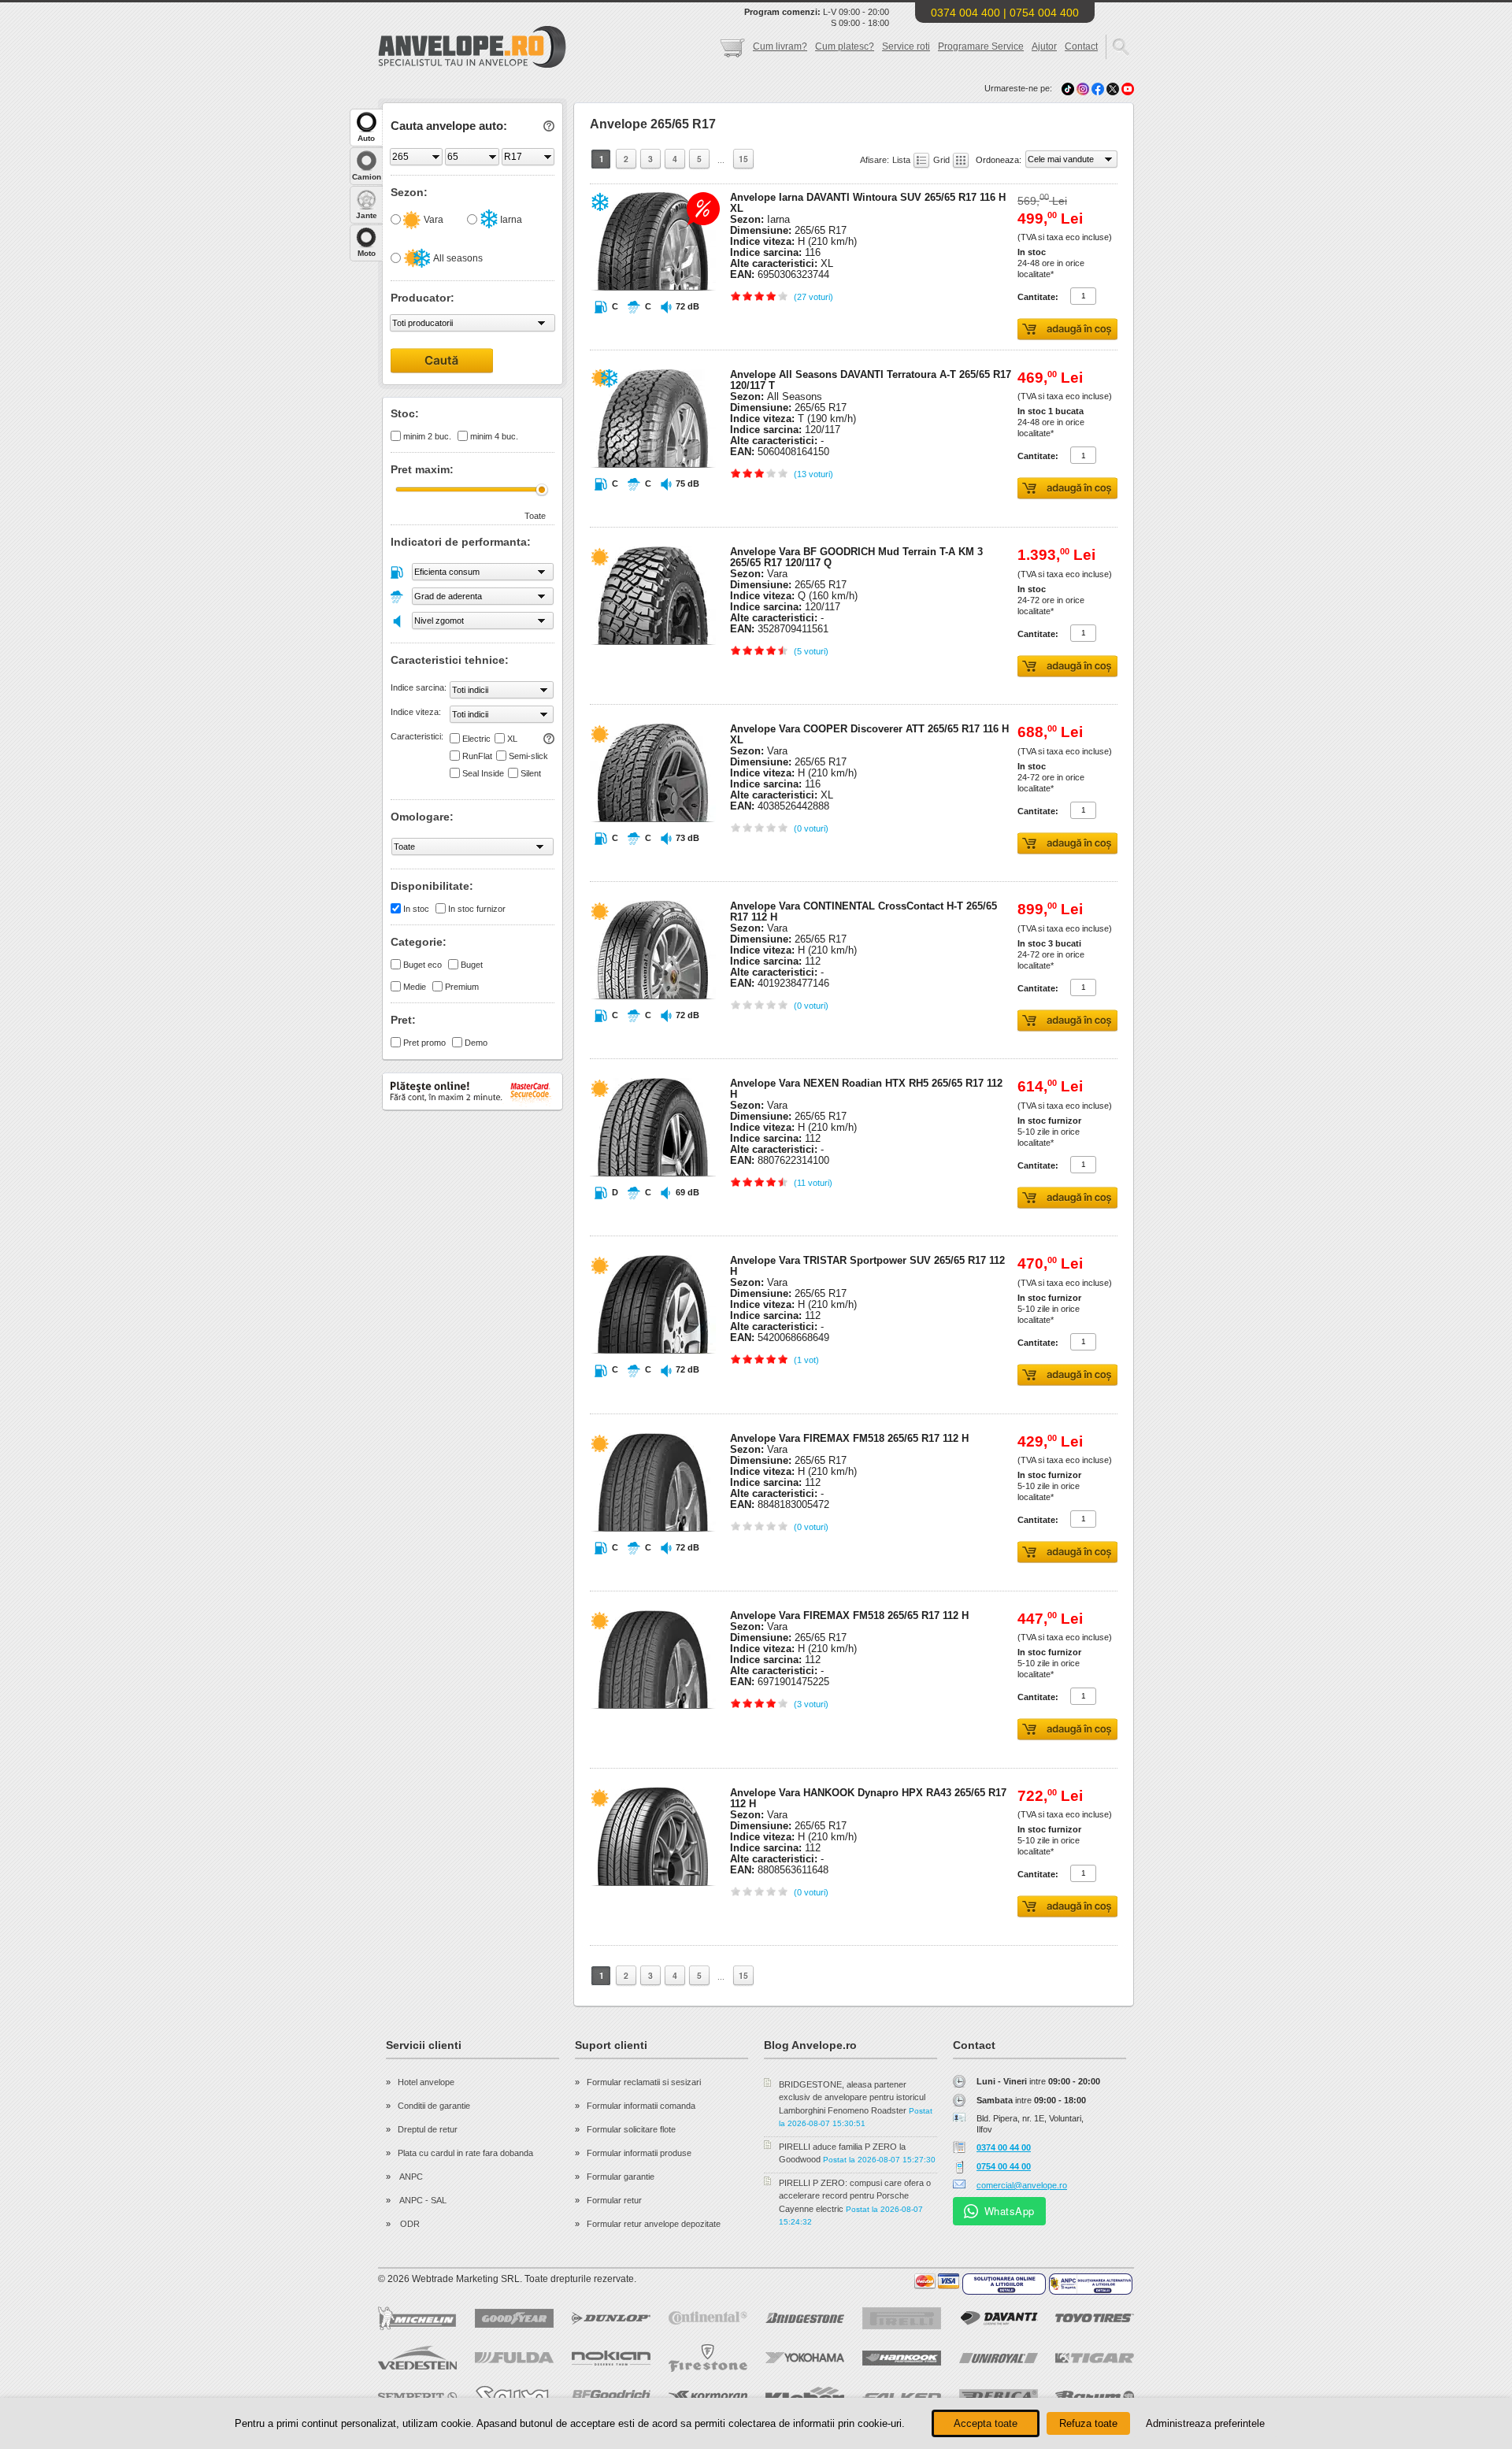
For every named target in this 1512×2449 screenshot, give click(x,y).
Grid (943, 160)
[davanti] (999, 2318)
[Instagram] (1084, 88)
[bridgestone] (805, 2318)
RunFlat (477, 756)
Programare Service (981, 46)
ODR (409, 2224)
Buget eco (422, 965)
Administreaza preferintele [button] (1205, 2423)
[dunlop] (611, 2318)
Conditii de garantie (434, 2106)
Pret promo (424, 1043)
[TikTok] (1068, 88)
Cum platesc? (845, 46)
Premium (462, 987)
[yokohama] (805, 2358)
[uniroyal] (999, 2358)
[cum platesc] (937, 2281)
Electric (476, 739)
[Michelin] (417, 2318)
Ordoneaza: (1000, 160)
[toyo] (1095, 2318)
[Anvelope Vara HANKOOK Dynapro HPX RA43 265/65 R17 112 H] (653, 1916)
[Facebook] (1098, 88)
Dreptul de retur (428, 2129)
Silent (531, 773)
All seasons (457, 258)
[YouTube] (1128, 88)
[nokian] (611, 2358)
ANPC (410, 2177)
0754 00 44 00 (1004, 2166)
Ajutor (1044, 46)
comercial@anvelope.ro (1022, 2185)
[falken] (902, 2397)
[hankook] (902, 2358)
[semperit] (417, 2397)
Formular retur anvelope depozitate (654, 2224)
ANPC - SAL (422, 2200)
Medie (415, 987)
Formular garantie (621, 2177)
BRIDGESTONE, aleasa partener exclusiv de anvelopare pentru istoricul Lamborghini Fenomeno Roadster (852, 2097)
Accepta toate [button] (986, 2423)
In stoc (416, 909)
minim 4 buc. (494, 436)
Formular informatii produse (639, 2153)
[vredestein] (417, 2358)
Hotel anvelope (426, 2082)
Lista (902, 160)
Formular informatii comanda (641, 2106)
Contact (1081, 46)
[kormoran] (708, 2396)
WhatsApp (1010, 2211)
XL (512, 739)
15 (743, 159)
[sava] (514, 2397)
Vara (432, 220)
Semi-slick (528, 756)
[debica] (999, 2396)
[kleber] (805, 2396)
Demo (476, 1043)
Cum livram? (780, 46)
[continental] (708, 2318)
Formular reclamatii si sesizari (644, 2082)
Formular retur (614, 2200)
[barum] (1095, 2396)
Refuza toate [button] (1088, 2423)
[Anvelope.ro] (472, 65)
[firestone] (708, 2358)
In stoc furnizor (477, 909)
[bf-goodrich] (611, 2396)
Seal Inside (483, 773)
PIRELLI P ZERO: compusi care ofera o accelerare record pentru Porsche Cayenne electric (855, 2196)
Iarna (510, 220)
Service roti (906, 46)
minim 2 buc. (427, 436)
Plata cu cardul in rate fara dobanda (465, 2153)
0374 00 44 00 (1004, 2147)
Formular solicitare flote (631, 2129)
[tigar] (1095, 2358)
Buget (472, 965)
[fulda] (514, 2358)
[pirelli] (902, 2318)
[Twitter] (1114, 88)
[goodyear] (514, 2318)
